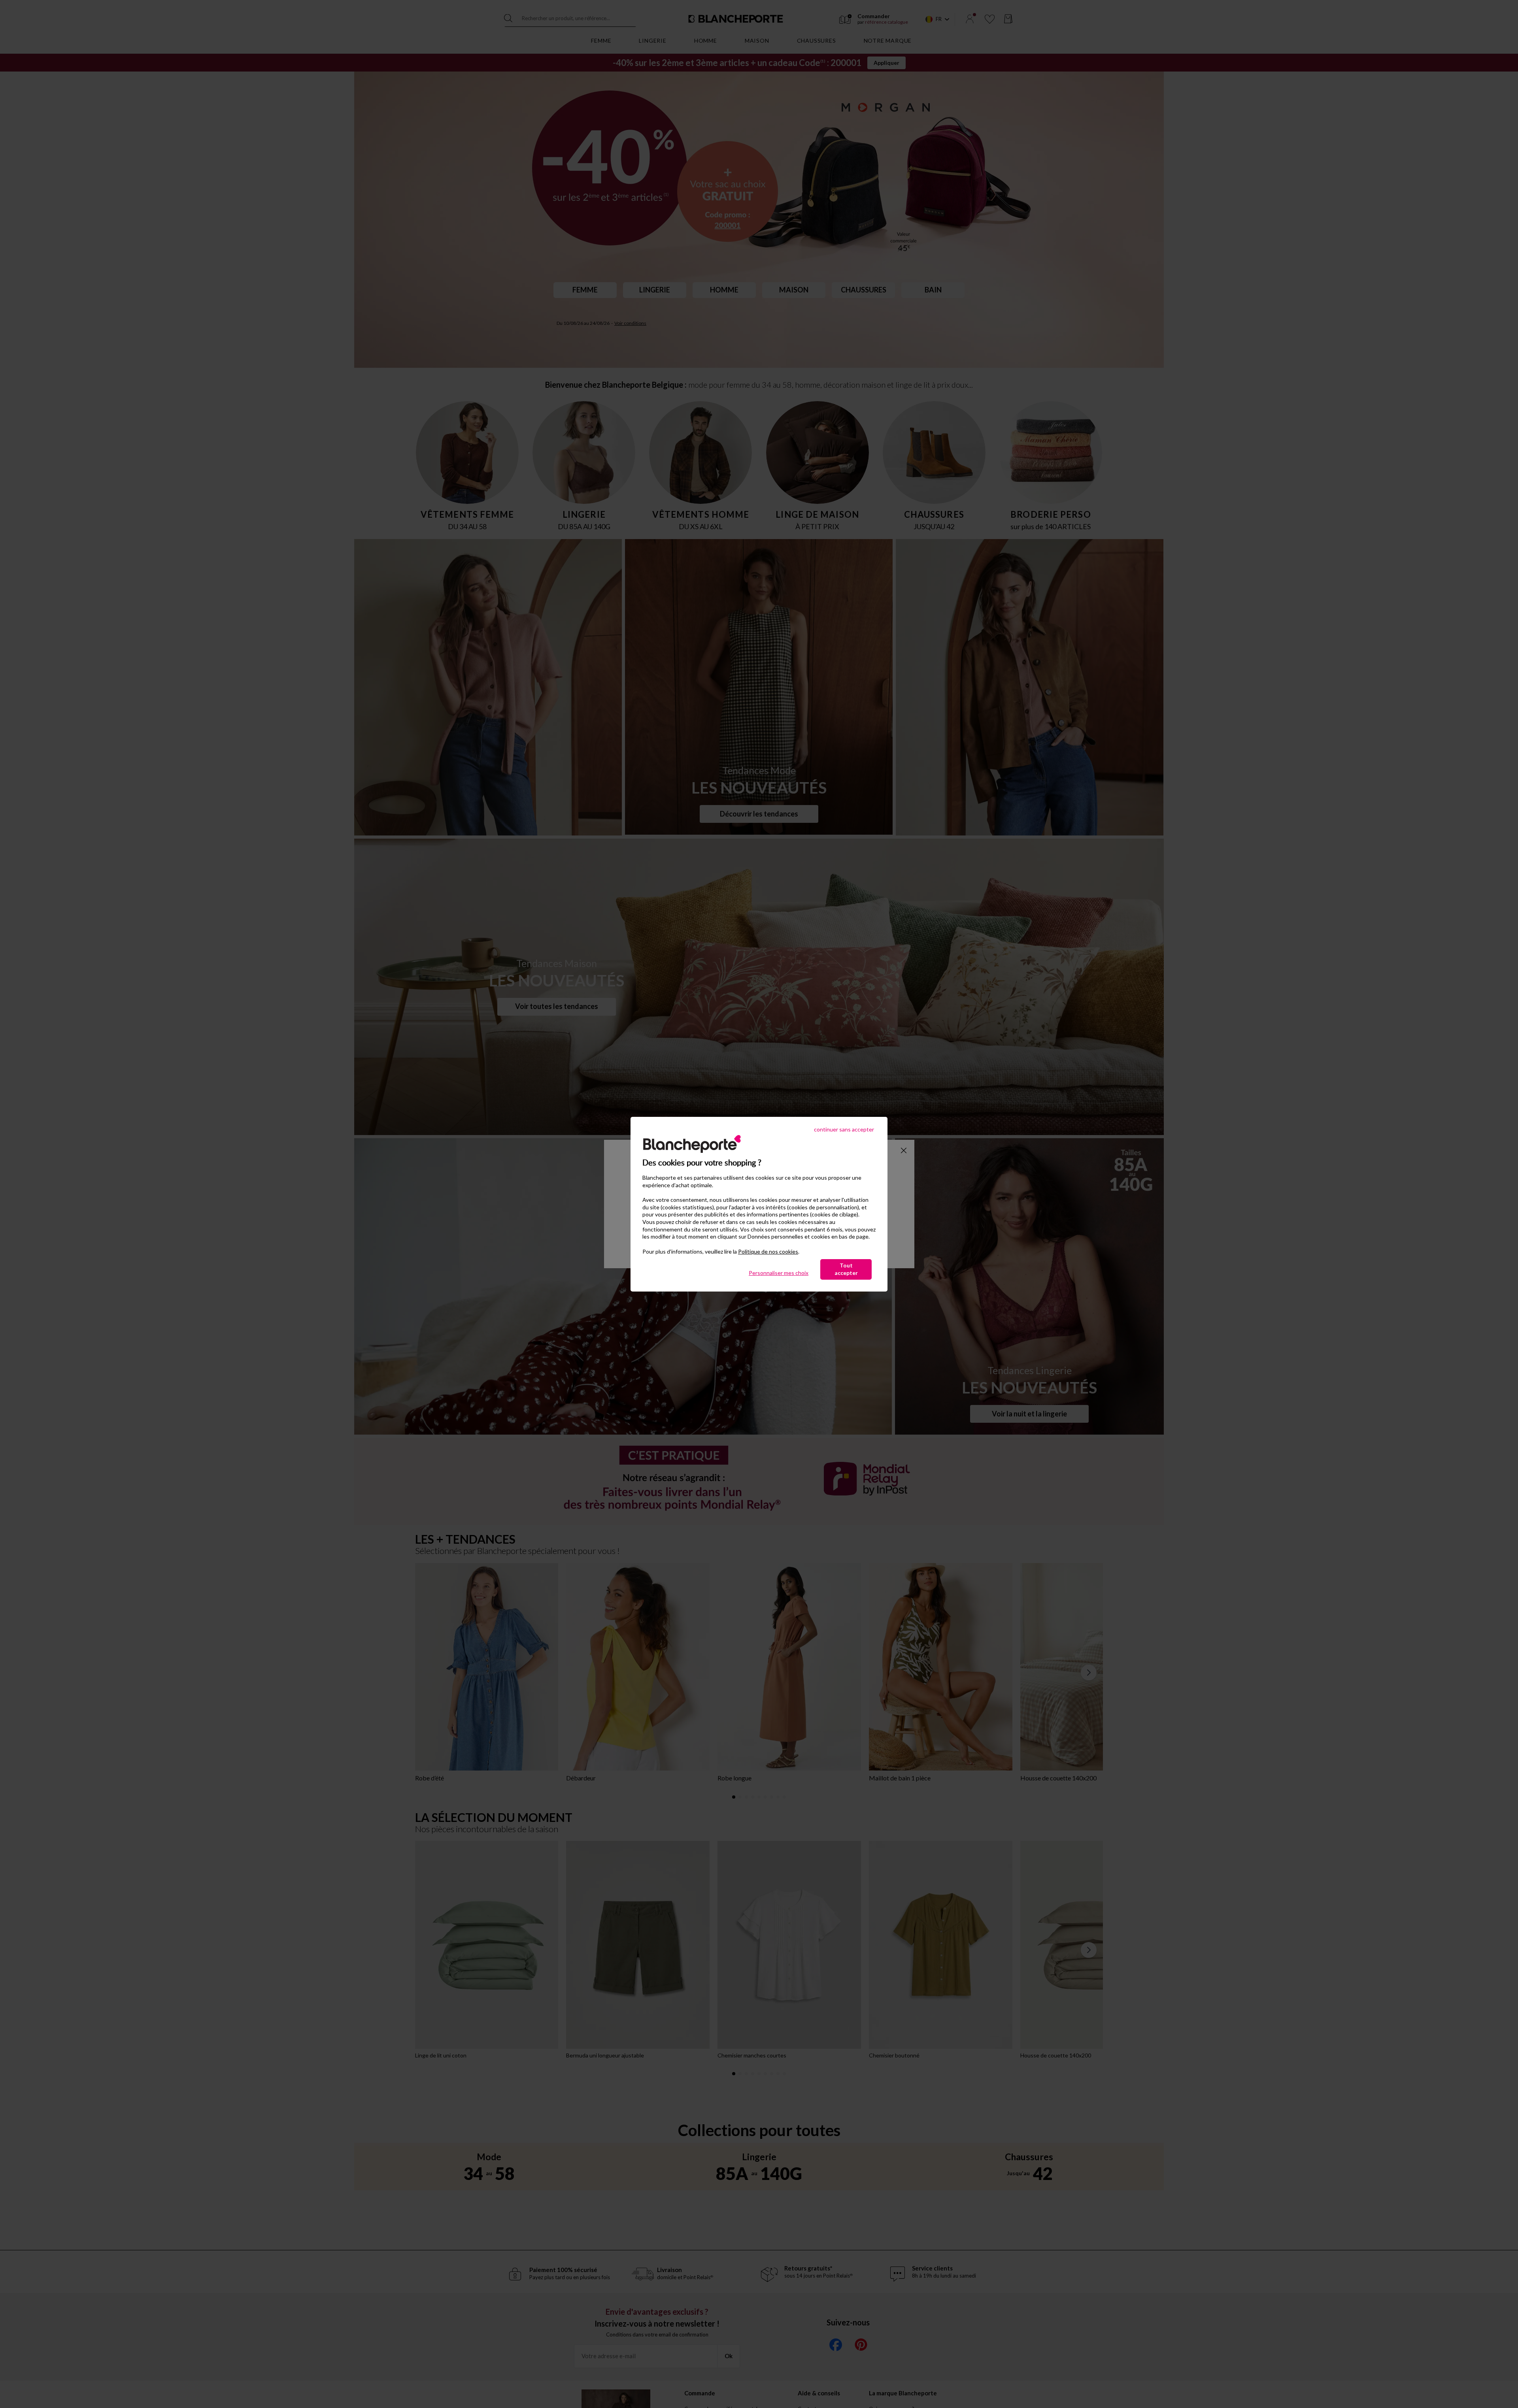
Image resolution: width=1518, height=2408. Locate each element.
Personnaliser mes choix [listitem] (779, 1273)
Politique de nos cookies (768, 1251)
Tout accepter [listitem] (846, 1269)
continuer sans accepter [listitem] (844, 1129)
